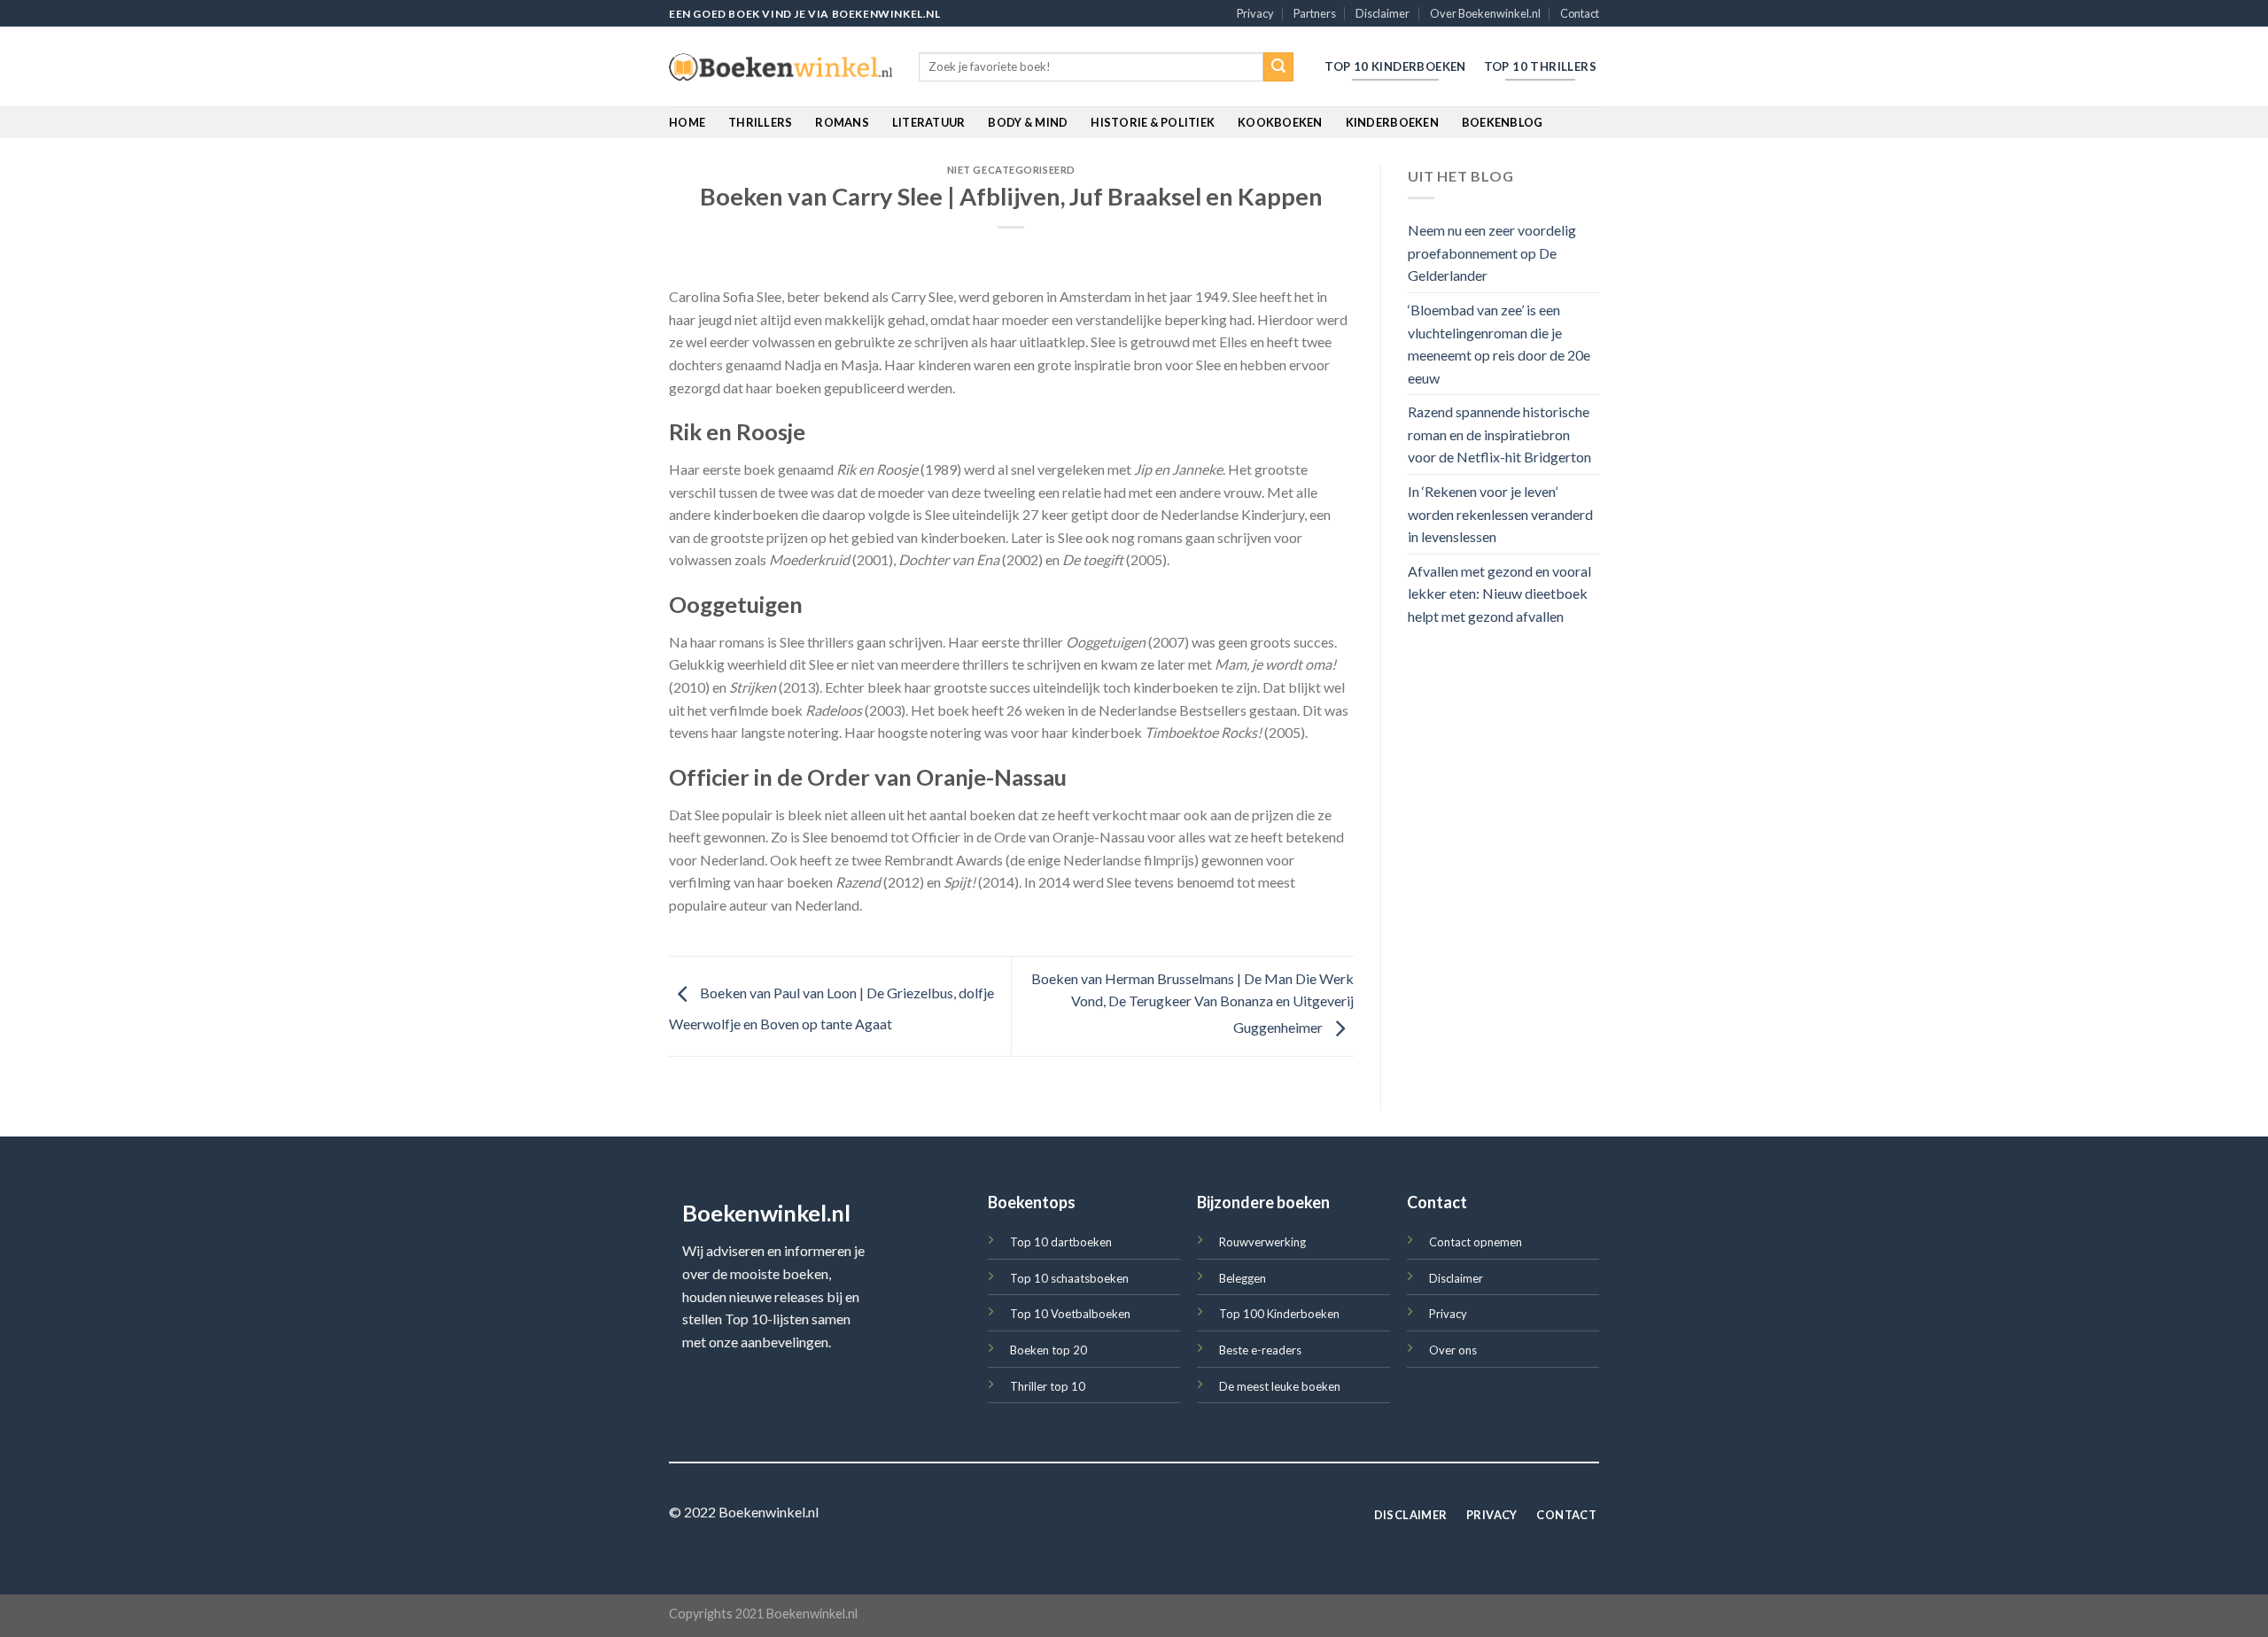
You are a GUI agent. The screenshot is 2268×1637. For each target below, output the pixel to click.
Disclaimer (1383, 13)
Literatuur (929, 122)
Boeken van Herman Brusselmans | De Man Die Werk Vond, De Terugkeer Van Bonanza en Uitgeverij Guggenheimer (1192, 1003)
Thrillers (760, 122)
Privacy (1255, 13)
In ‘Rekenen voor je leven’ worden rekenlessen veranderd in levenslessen (1500, 515)
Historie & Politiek (1153, 122)
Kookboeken (1280, 122)
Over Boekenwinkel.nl (1485, 13)
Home (687, 122)
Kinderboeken (1392, 122)
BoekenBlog (1503, 122)
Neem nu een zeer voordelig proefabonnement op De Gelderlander (1492, 253)
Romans (842, 122)
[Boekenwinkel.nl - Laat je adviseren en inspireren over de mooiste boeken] (781, 67)
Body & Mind (1028, 122)
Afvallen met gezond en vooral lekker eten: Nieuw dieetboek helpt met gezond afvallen (1499, 594)
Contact (1580, 13)
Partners (1315, 13)
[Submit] (1278, 67)
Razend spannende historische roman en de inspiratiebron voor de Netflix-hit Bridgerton (1499, 435)
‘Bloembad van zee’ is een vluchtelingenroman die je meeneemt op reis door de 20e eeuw (1499, 344)
